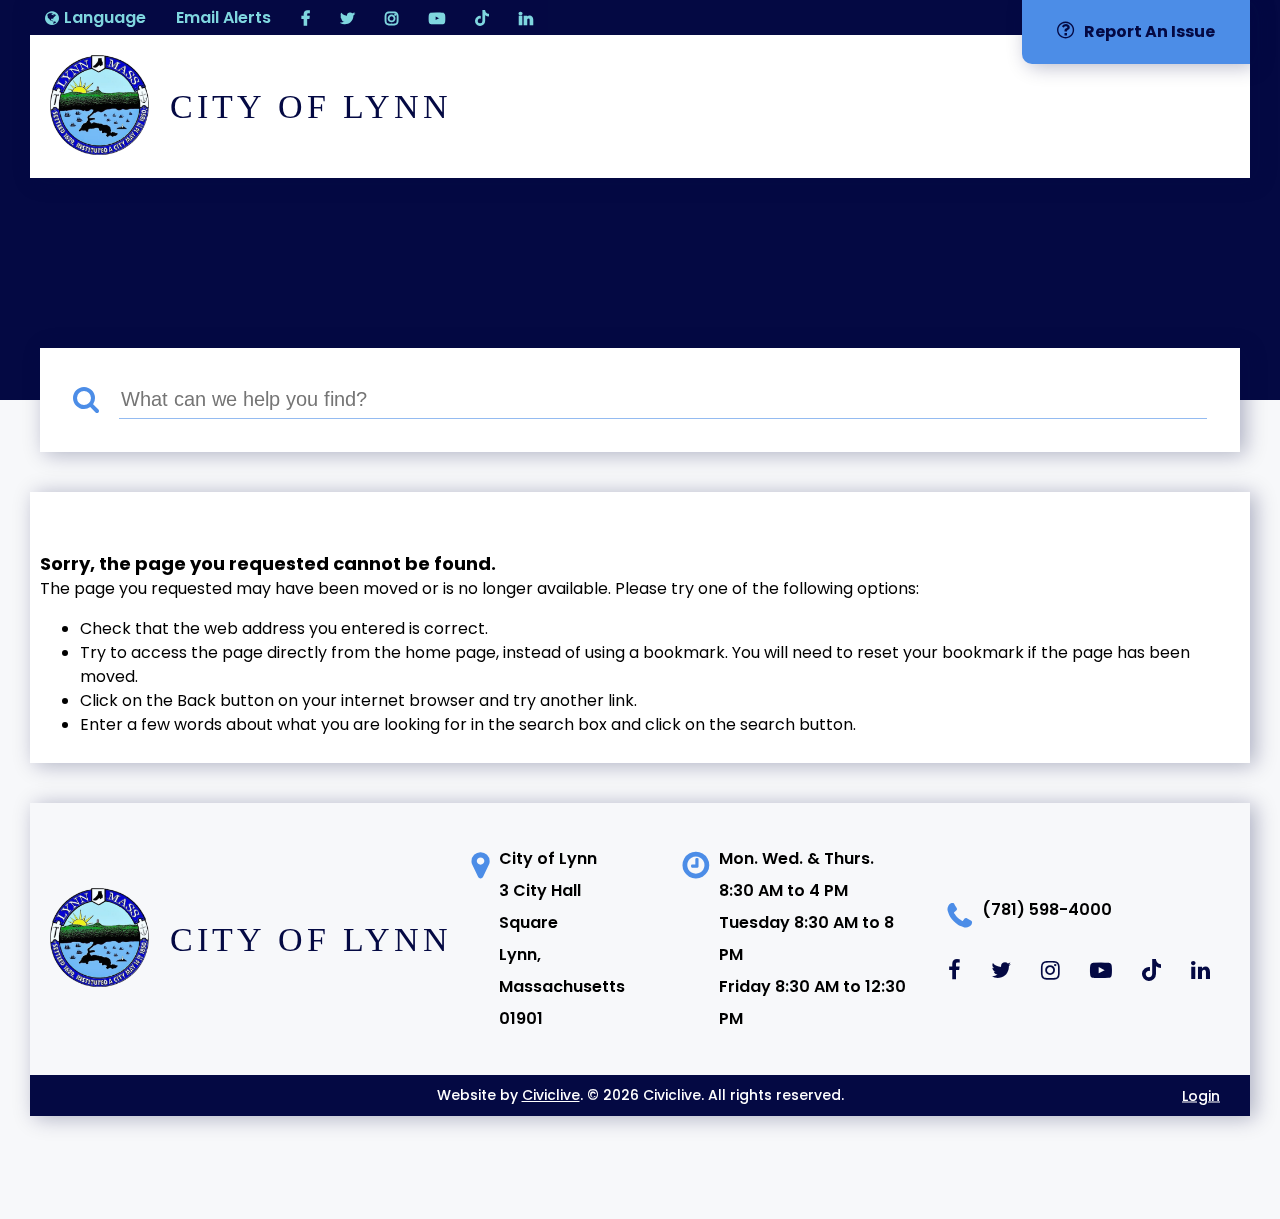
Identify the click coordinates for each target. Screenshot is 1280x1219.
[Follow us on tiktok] (482, 17)
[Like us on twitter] (347, 17)
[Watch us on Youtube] (437, 17)
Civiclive (551, 1095)
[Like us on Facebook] (305, 17)
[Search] (96, 400)
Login (1201, 1095)
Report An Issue (1149, 31)
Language (105, 17)
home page (450, 652)
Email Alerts (223, 17)
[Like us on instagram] (392, 17)
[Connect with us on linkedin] (526, 17)
